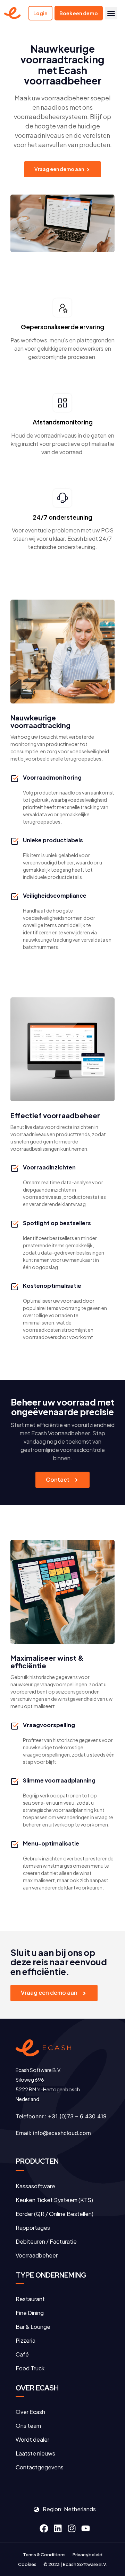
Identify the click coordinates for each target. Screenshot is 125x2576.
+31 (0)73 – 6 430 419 (77, 2116)
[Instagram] (72, 2529)
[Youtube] (85, 2529)
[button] (111, 13)
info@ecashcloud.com (62, 2133)
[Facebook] (44, 2529)
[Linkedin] (58, 2529)
